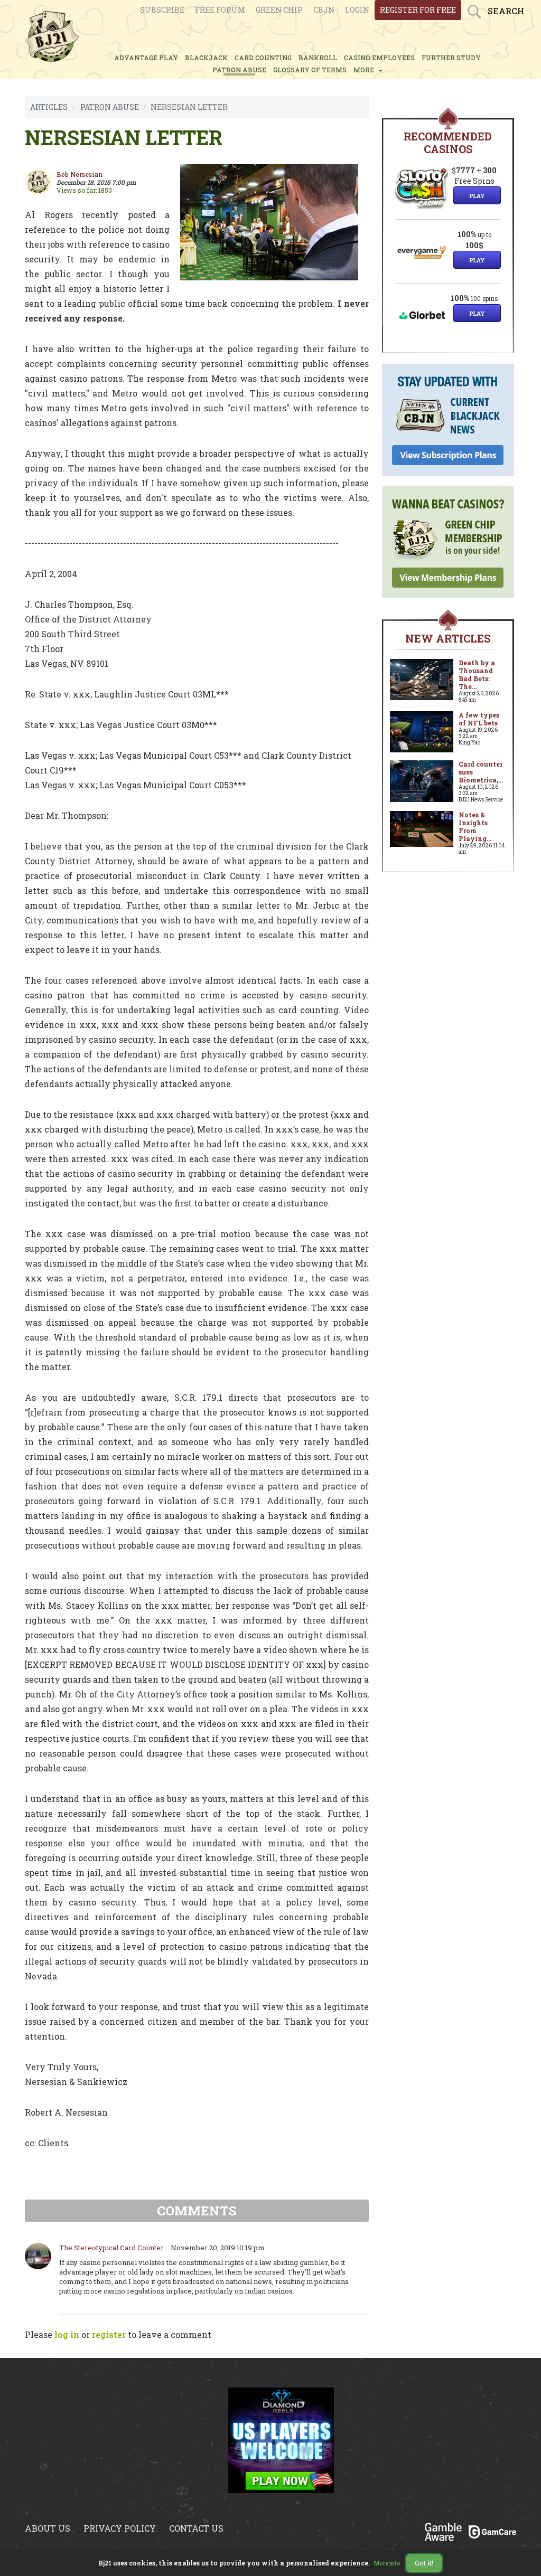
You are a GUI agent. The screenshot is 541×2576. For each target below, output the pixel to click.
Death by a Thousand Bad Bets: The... (477, 674)
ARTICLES (49, 107)
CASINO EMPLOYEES (379, 58)
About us (48, 2528)
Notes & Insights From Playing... (475, 827)
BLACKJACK (206, 58)
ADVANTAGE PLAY (146, 58)
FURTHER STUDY (451, 58)
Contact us (196, 2528)
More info (387, 2564)
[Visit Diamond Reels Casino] (281, 2446)
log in (67, 2334)
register (109, 2334)
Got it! (424, 2563)
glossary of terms (310, 70)
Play (477, 196)
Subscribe (162, 10)
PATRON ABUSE (239, 70)
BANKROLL (318, 58)
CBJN (324, 10)
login (357, 10)
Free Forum (220, 10)
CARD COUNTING (263, 58)
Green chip (279, 10)
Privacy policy (120, 2528)
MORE (365, 70)
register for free (418, 10)
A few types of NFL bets (479, 719)
